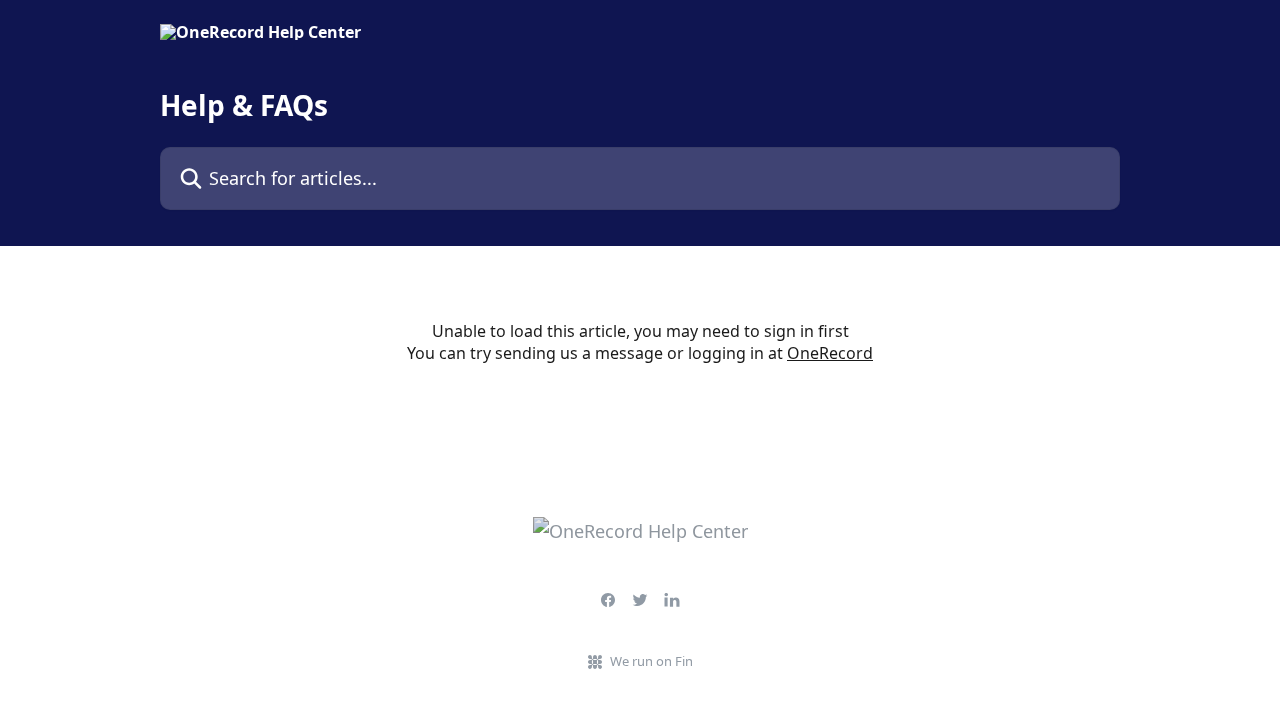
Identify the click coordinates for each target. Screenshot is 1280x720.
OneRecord (830, 353)
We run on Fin (651, 661)
